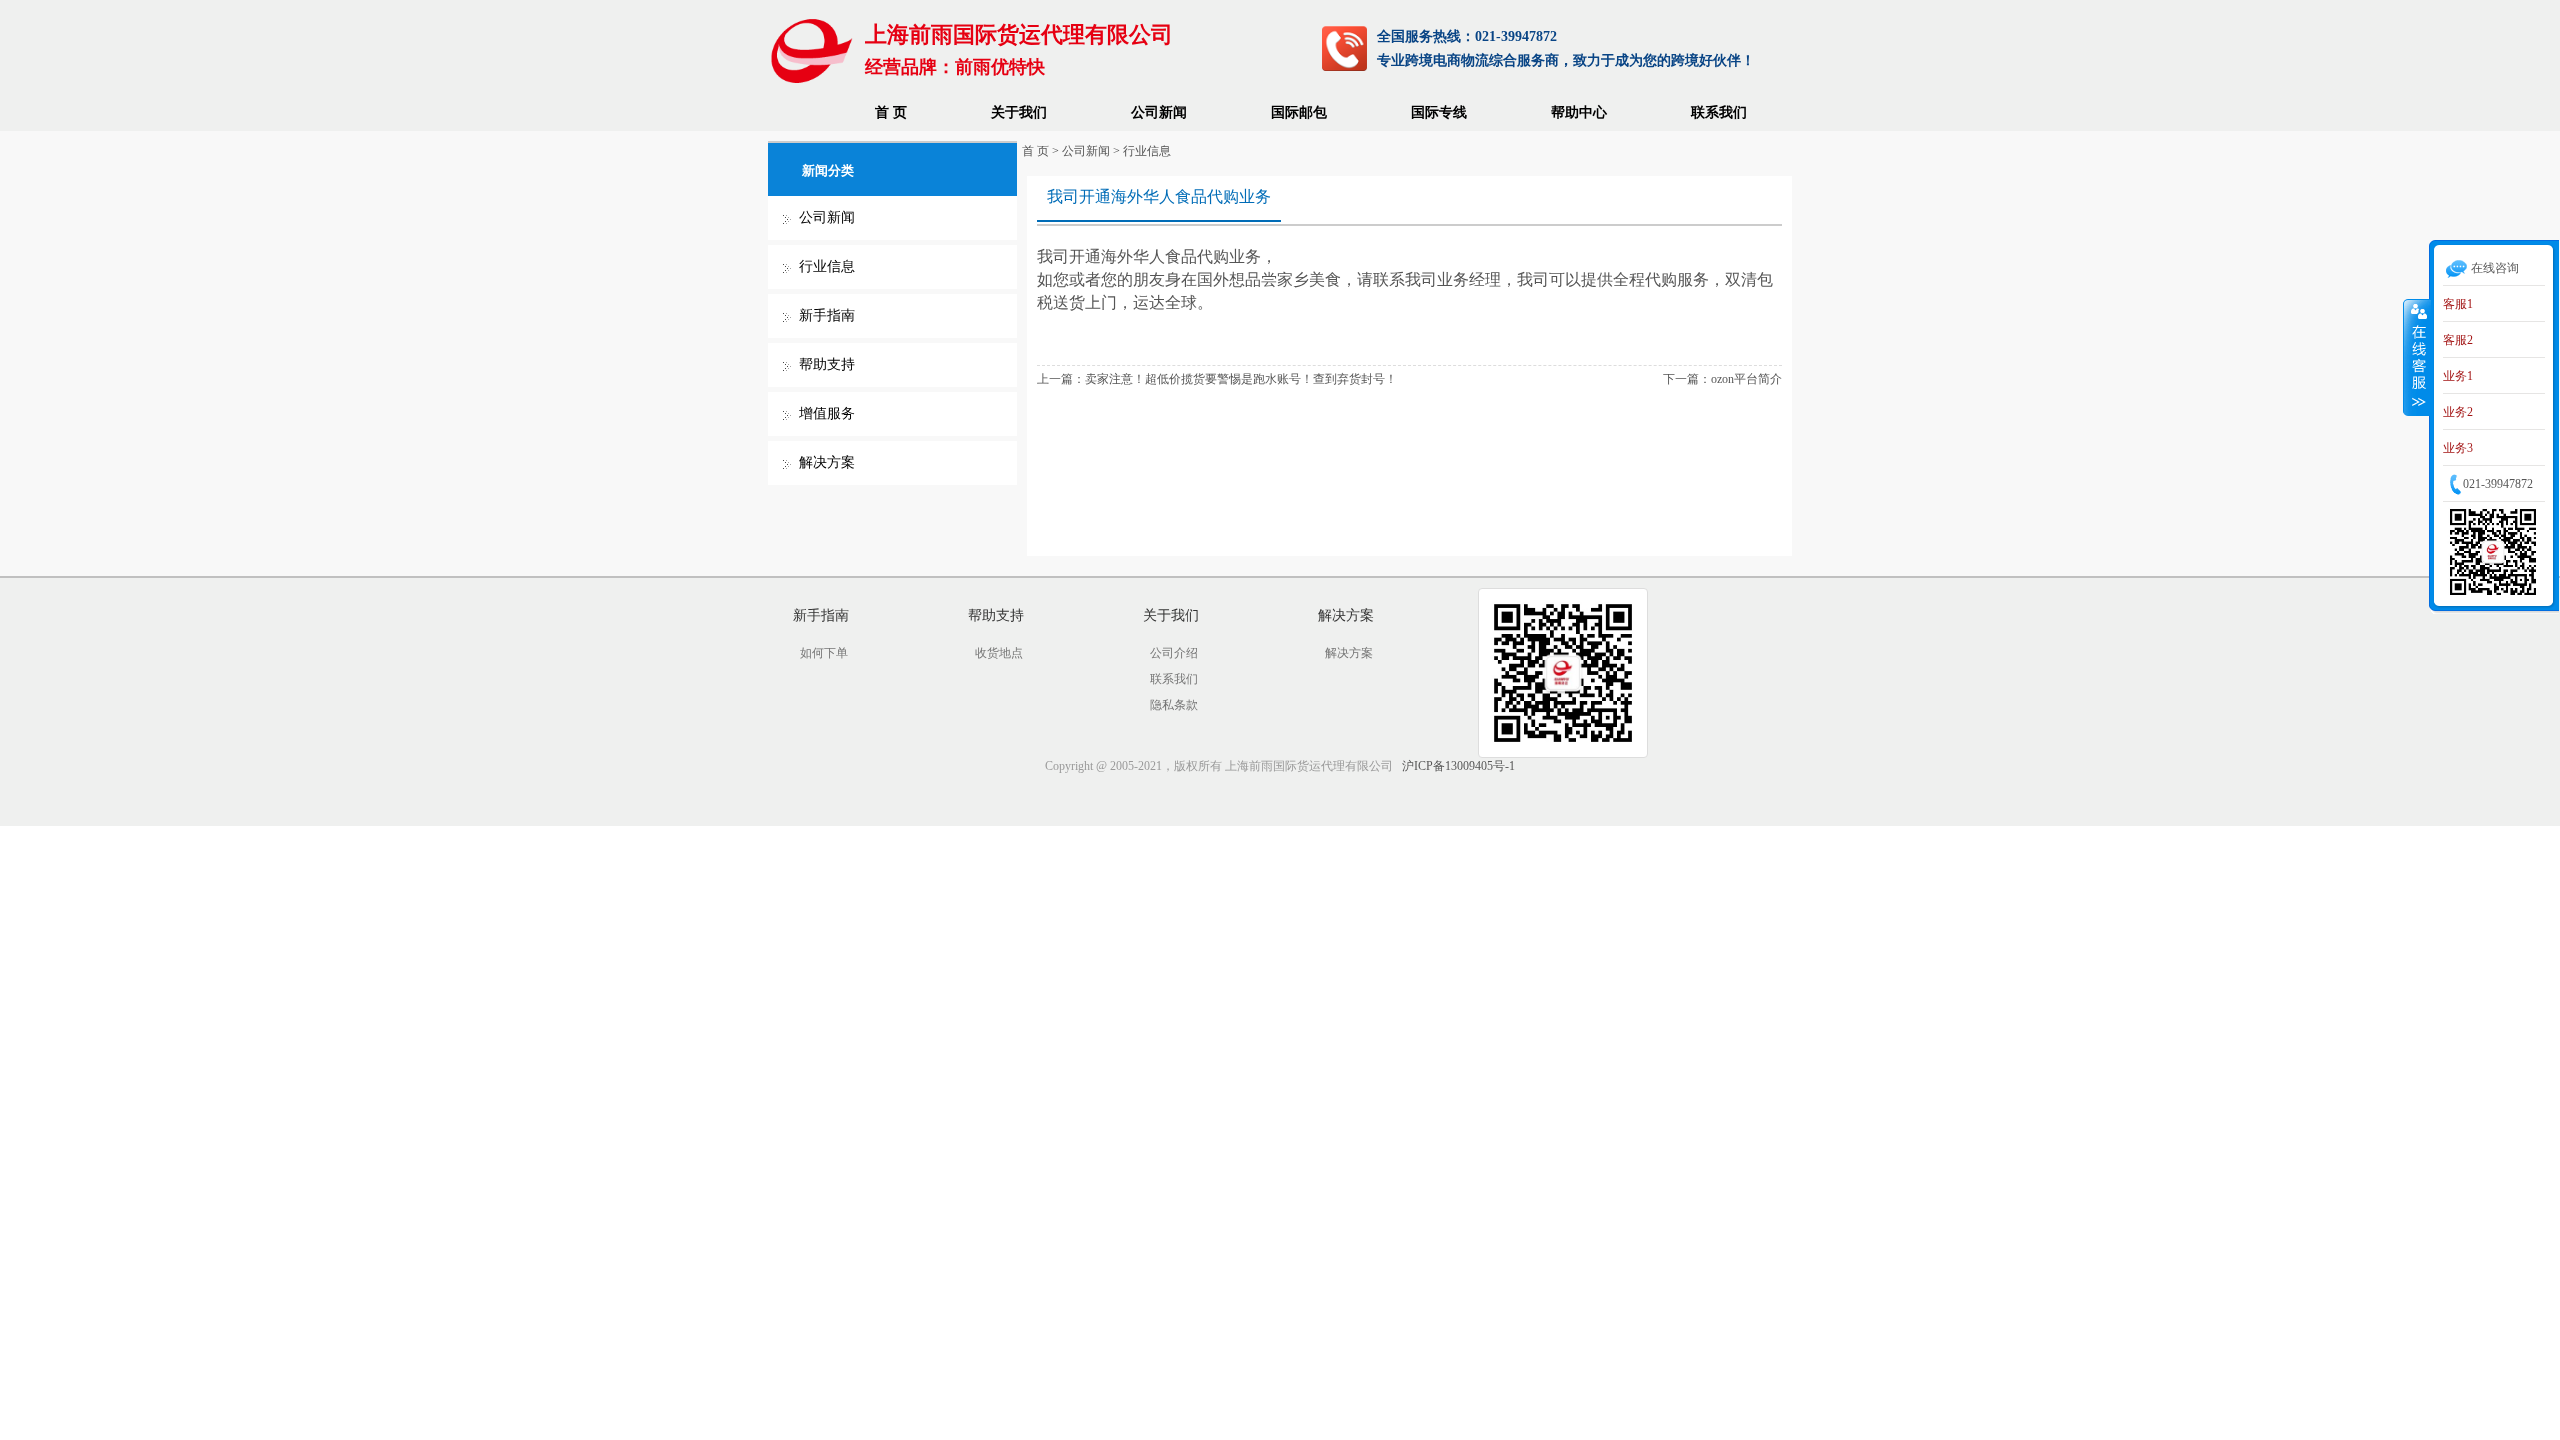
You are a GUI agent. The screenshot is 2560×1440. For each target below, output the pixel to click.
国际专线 (1439, 112)
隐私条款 (1174, 705)
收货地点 (999, 653)
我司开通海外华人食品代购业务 (1159, 196)
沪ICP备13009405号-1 (1458, 766)
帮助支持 (827, 364)
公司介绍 (1174, 653)
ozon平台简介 (1746, 379)
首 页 (891, 112)
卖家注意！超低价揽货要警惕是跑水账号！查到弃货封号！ (1241, 379)
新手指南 (827, 315)
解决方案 (827, 462)
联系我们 (1719, 112)
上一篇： (1061, 379)
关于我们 (1019, 112)
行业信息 (827, 266)
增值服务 (827, 413)
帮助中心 (1579, 112)
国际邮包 (1299, 112)
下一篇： (1687, 379)
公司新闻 (1159, 112)
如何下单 (824, 653)
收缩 (2417, 357)
